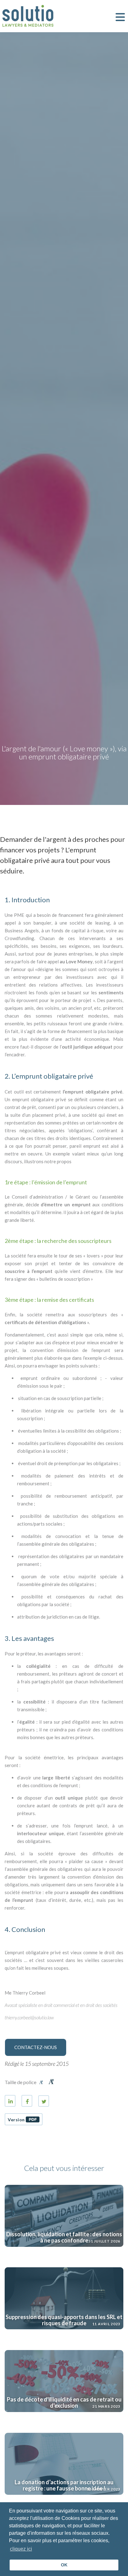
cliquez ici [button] (21, 2549)
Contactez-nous (36, 2047)
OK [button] (64, 2565)
